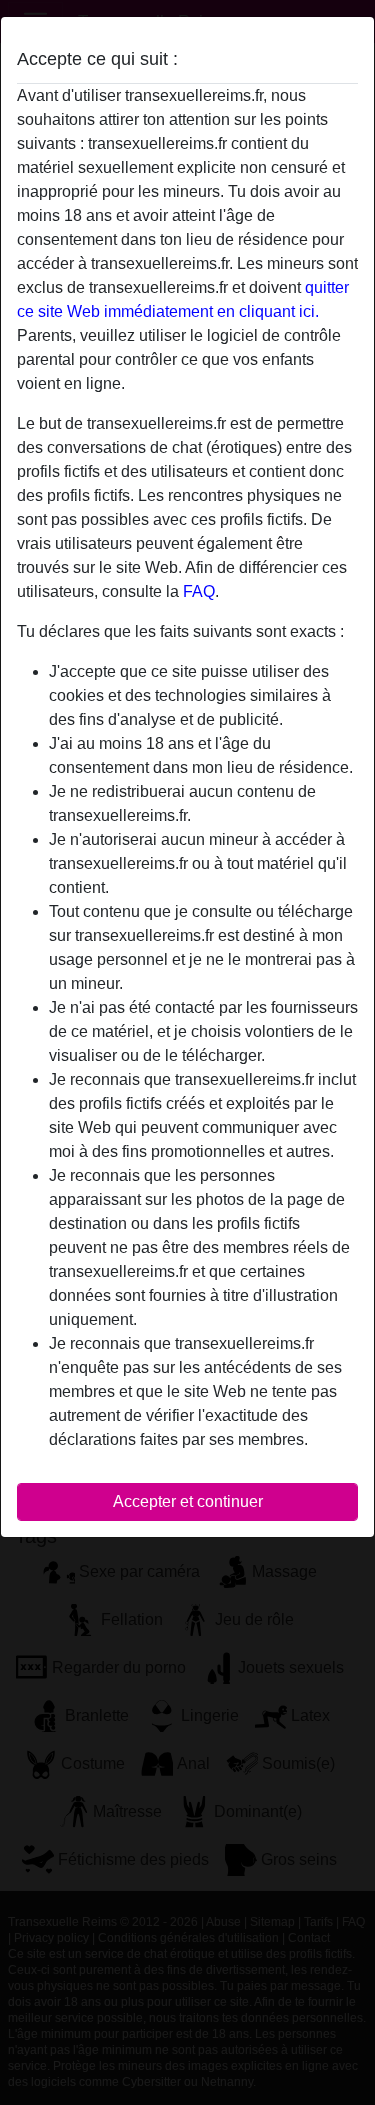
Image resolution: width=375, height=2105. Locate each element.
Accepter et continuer (188, 1501)
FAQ (199, 591)
